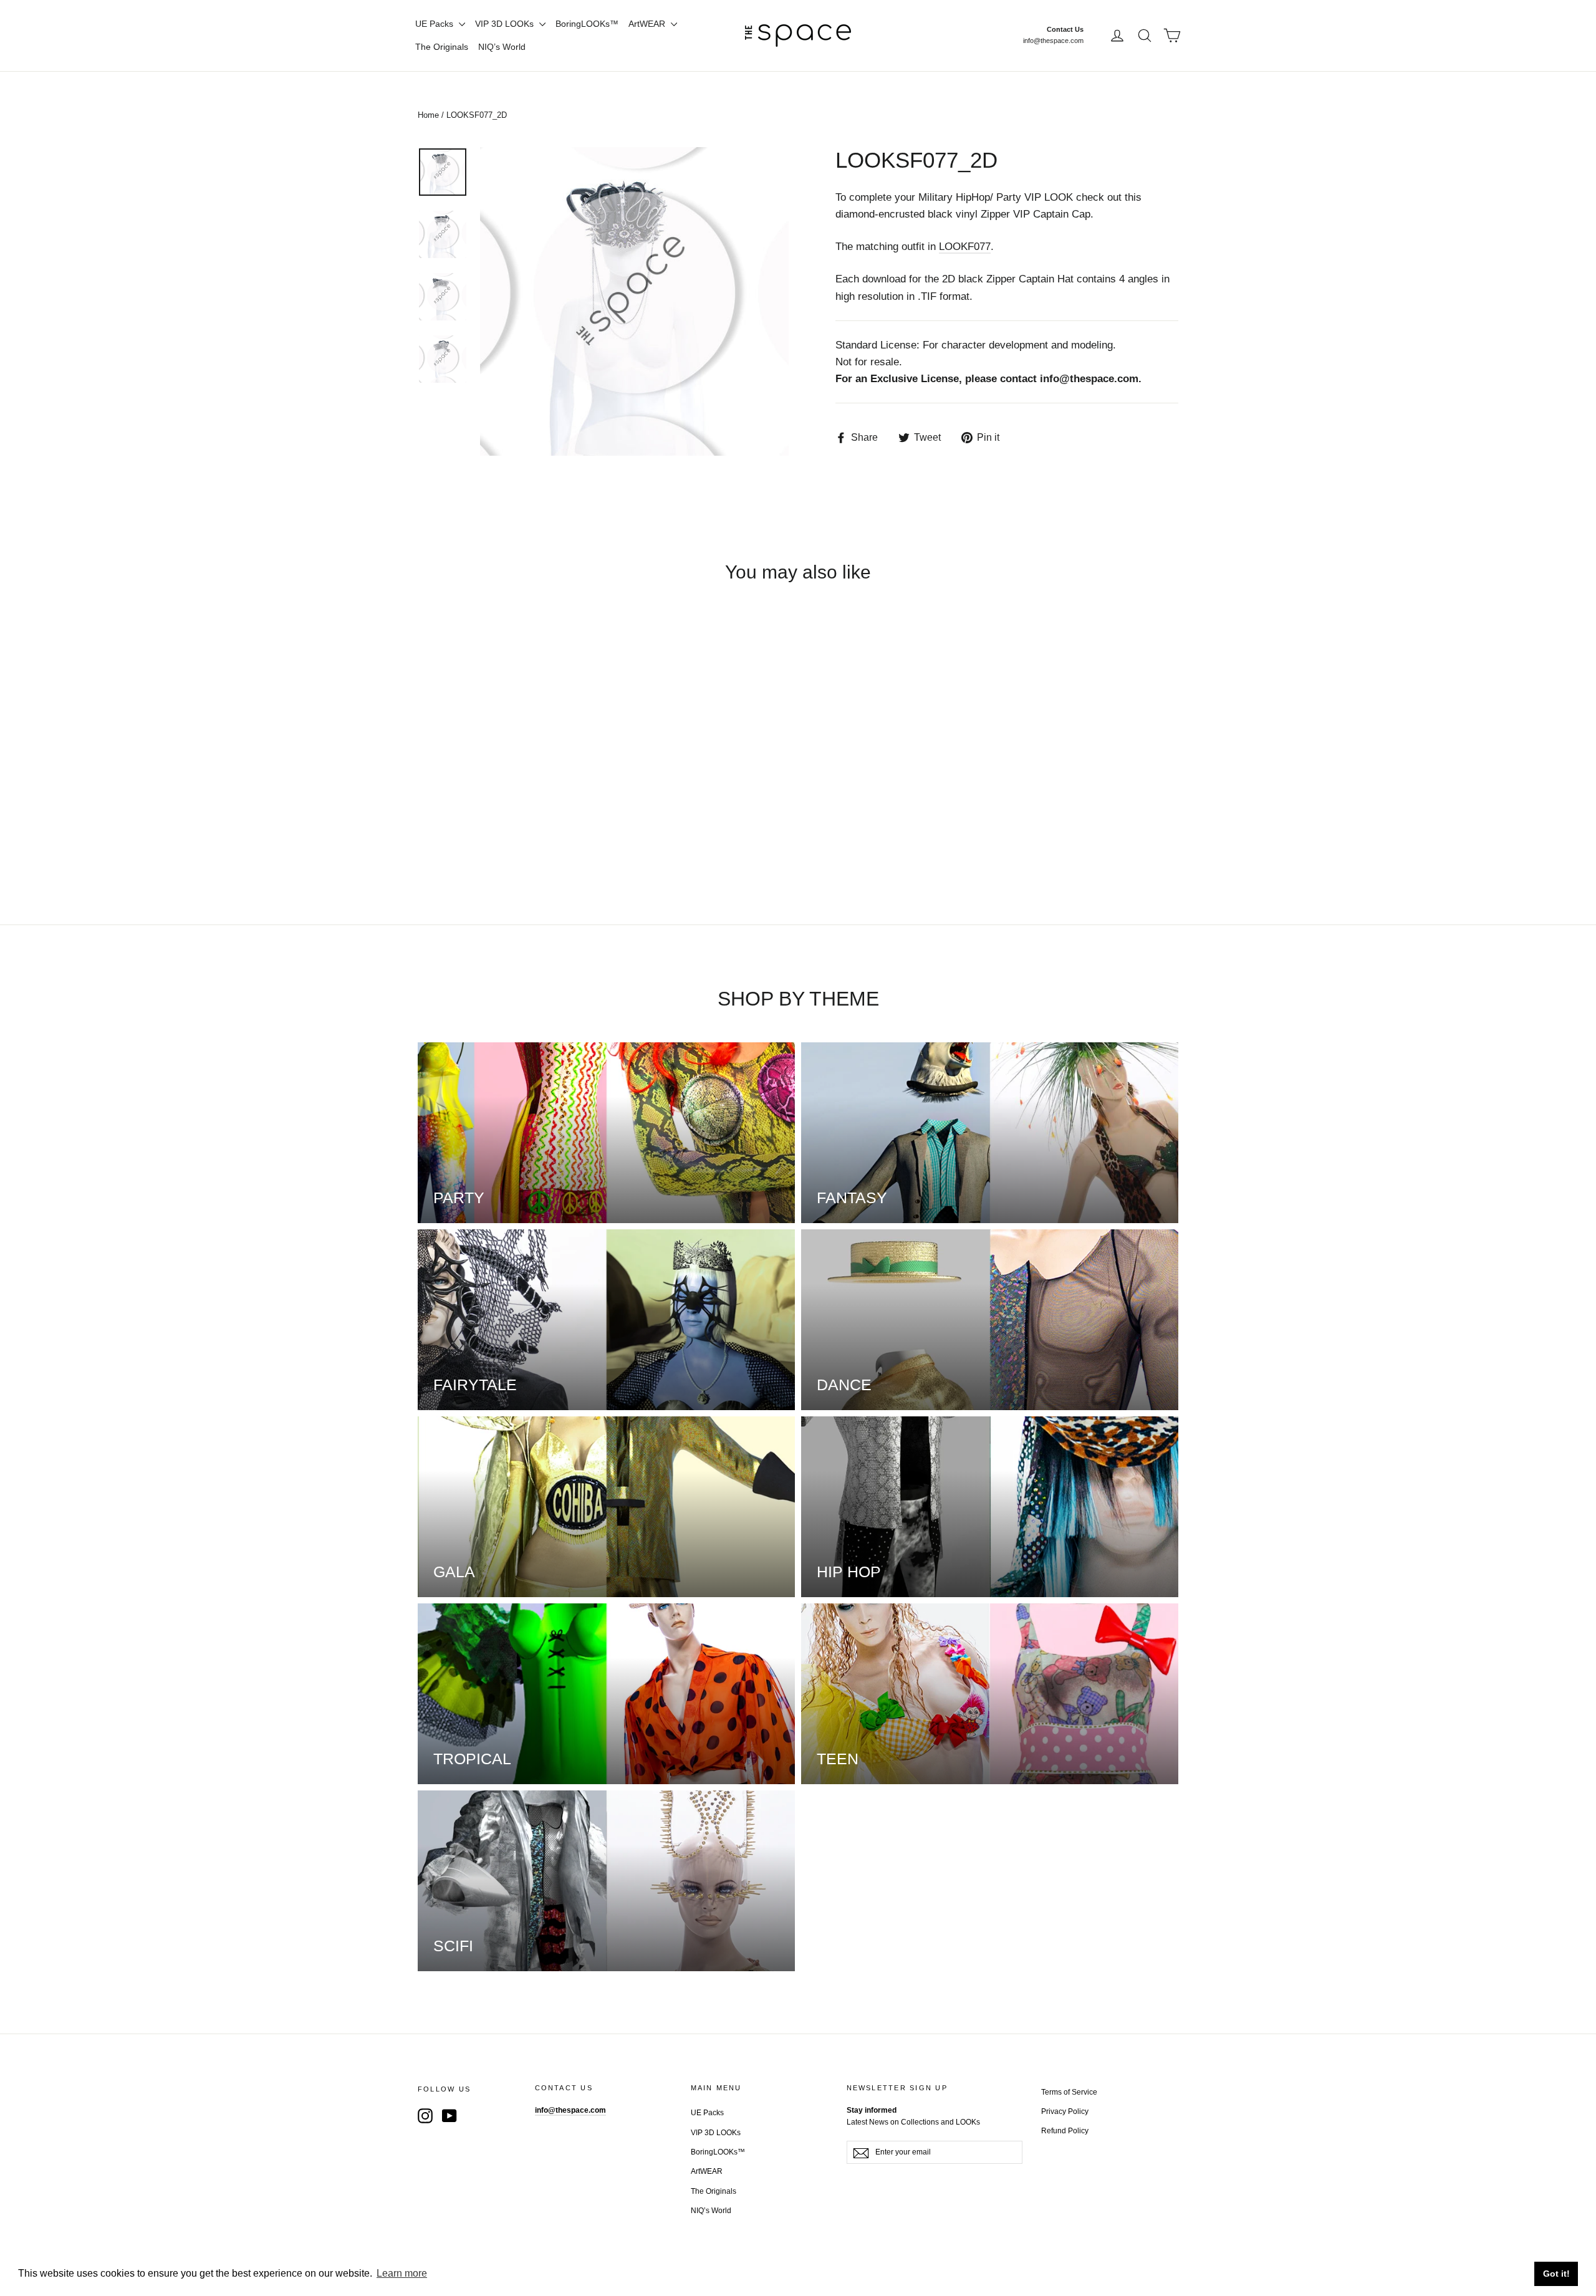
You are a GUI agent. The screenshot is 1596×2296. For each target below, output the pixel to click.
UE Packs (435, 24)
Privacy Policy (1065, 2111)
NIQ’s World (502, 47)
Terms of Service (1069, 2092)
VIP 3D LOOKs (506, 24)
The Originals (442, 47)
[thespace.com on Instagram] (425, 2116)
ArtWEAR (648, 24)
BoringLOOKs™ (587, 24)
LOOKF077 (965, 247)
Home (428, 115)
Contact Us (1065, 29)
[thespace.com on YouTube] (449, 2116)
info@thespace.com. (1091, 379)
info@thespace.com (1053, 41)
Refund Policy (1065, 2131)
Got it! (1556, 2274)
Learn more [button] (402, 2273)
